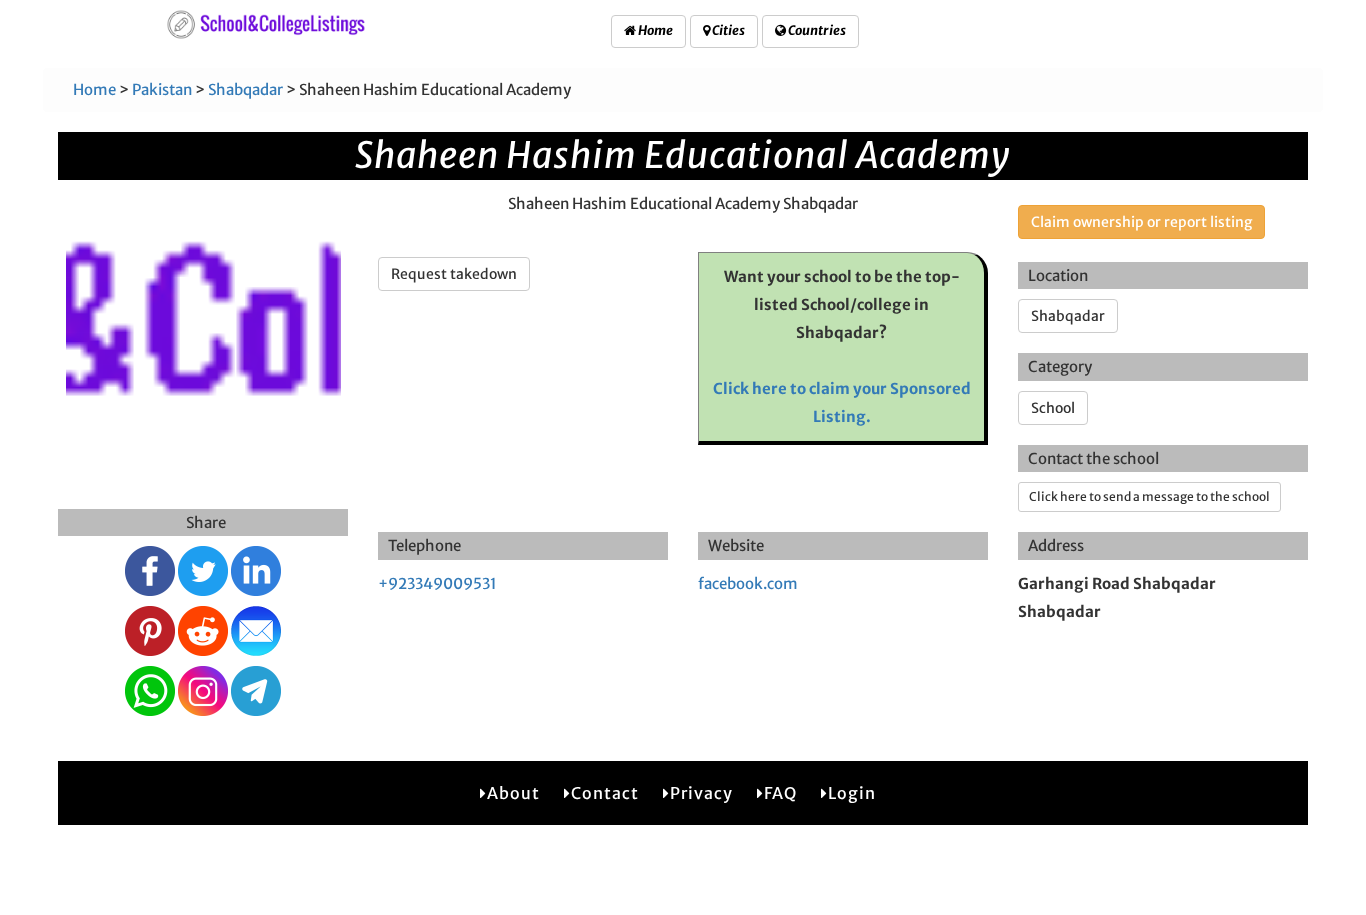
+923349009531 (437, 583)
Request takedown (454, 274)
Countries (816, 30)
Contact (605, 793)
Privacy (701, 793)
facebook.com (748, 583)
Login (852, 793)
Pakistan (162, 89)
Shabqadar (245, 89)
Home (654, 30)
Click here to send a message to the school (1149, 496)
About (513, 793)
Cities (727, 30)
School (1053, 408)
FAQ (780, 793)
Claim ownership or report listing (1141, 222)
